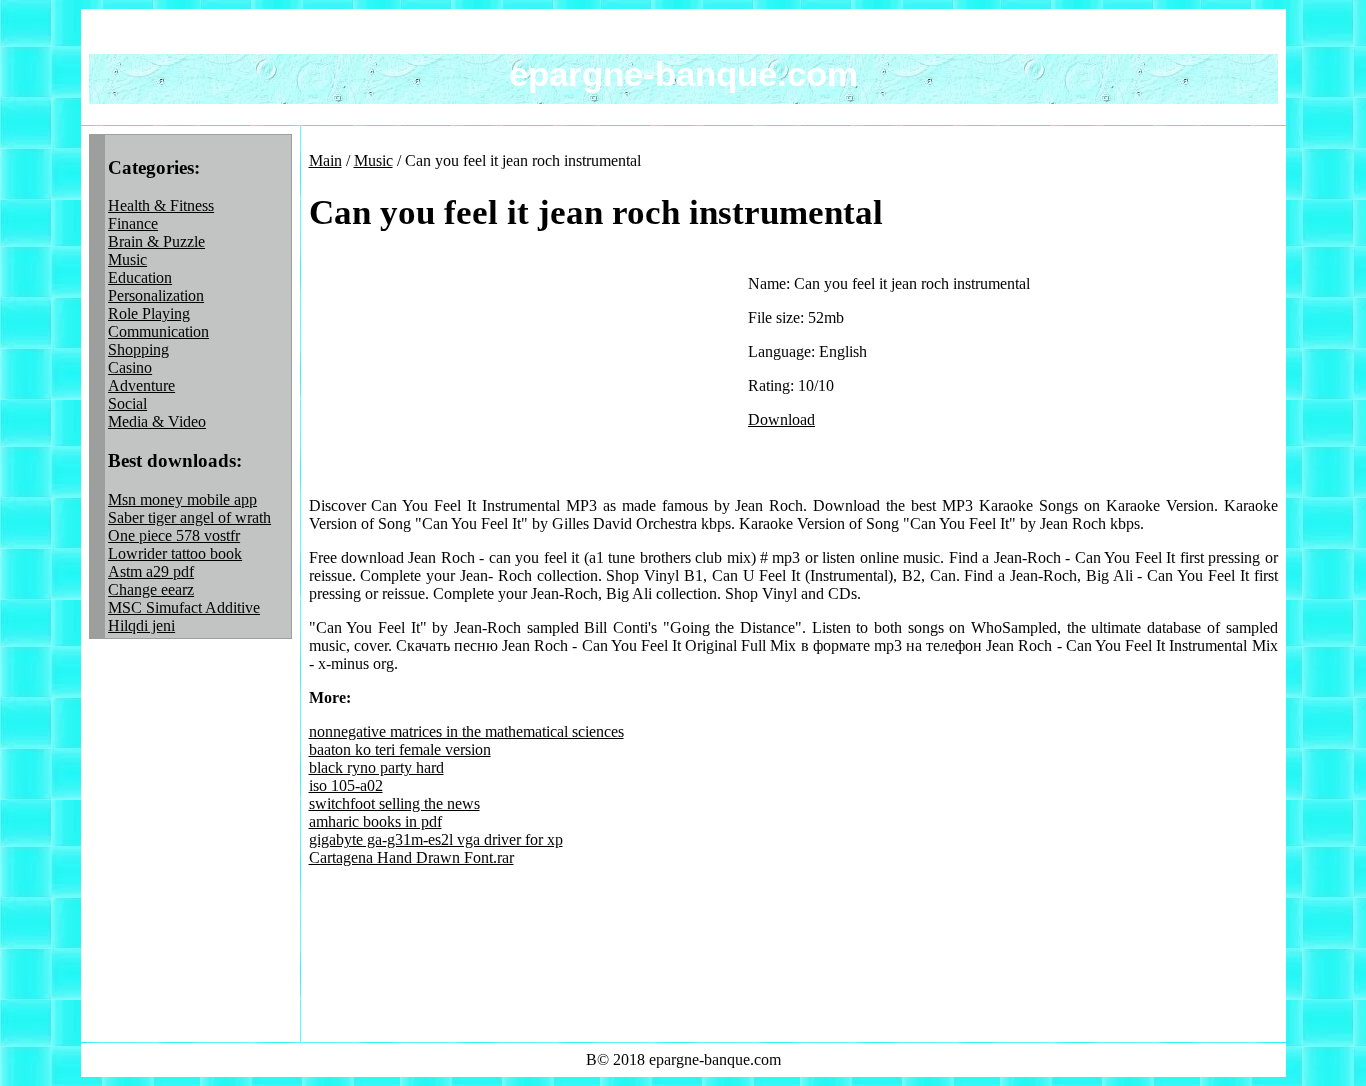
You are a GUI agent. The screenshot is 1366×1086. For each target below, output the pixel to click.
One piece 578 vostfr (174, 535)
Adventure (141, 385)
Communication (158, 331)
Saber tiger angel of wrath (189, 517)
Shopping (138, 349)
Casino (130, 367)
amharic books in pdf (375, 821)
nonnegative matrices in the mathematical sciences (466, 731)
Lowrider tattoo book (175, 553)
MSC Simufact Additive (184, 607)
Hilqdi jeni (141, 625)
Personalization (156, 295)
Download (781, 419)
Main (325, 160)
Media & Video (157, 421)
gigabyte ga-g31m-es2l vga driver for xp (436, 839)
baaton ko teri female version (400, 749)
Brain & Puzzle (156, 241)
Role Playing (149, 313)
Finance (133, 223)
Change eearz (151, 589)
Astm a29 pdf (151, 571)
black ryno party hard (376, 767)
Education (140, 277)
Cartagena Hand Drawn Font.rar (411, 857)
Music (127, 259)
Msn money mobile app (182, 499)
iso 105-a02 (346, 785)
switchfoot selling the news (394, 803)
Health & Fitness (161, 205)
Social (127, 403)
